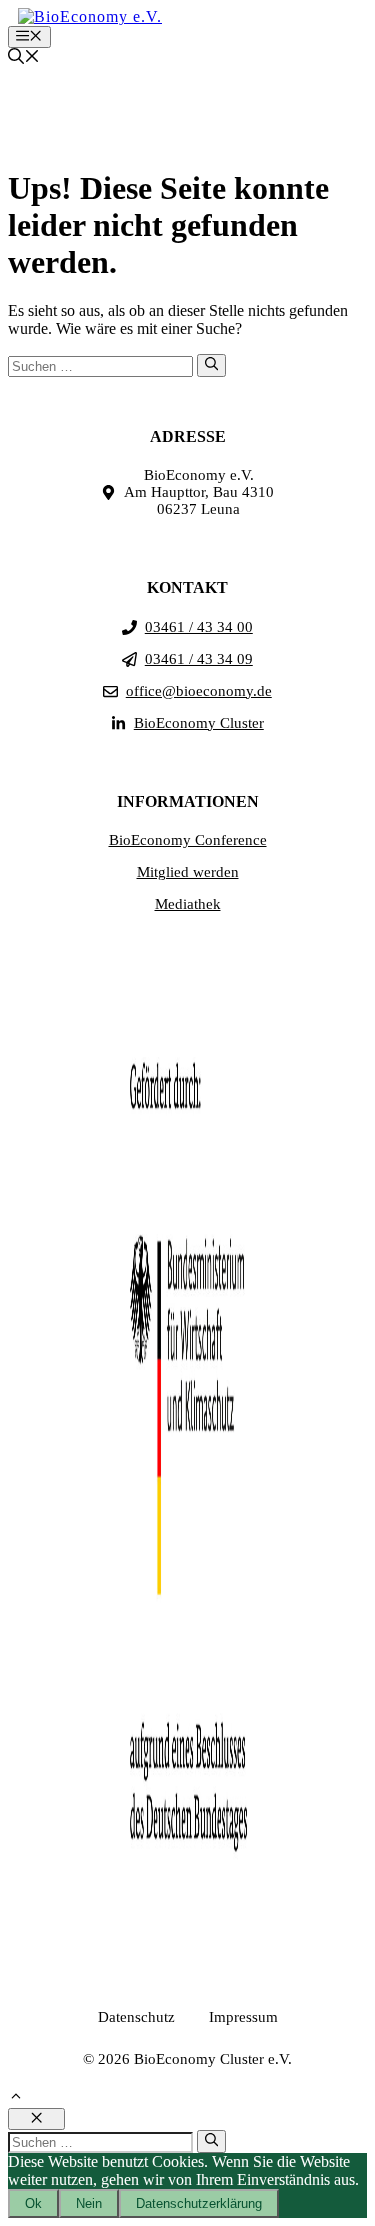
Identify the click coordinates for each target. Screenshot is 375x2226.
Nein (89, 2203)
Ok (33, 2203)
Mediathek (188, 904)
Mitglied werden (188, 872)
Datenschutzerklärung (199, 2203)
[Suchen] (211, 365)
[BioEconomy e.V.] (90, 16)
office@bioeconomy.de (199, 691)
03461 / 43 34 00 (199, 627)
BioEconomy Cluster (199, 723)
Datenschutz (136, 2017)
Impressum (243, 2017)
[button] (24, 58)
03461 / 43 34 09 (199, 659)
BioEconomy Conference (188, 840)
